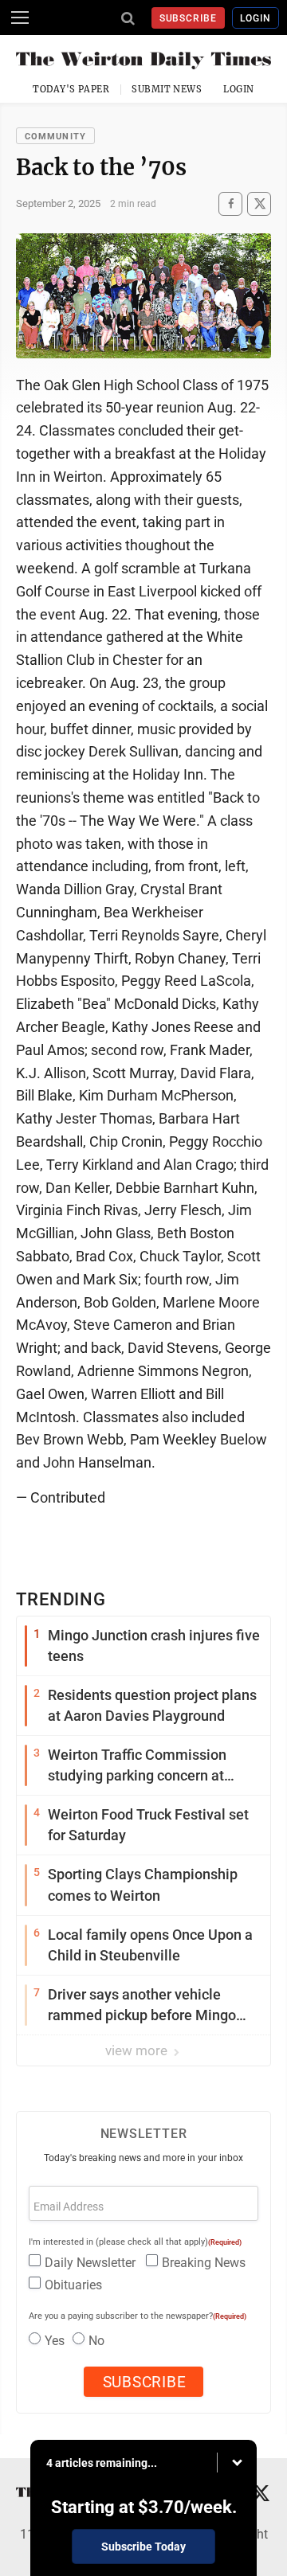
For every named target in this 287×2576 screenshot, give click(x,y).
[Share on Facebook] (230, 203)
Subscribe (189, 18)
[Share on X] (259, 203)
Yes (55, 2341)
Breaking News (204, 2263)
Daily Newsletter (90, 2263)
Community (55, 137)
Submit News (167, 89)
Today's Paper (71, 89)
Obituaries (73, 2285)
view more (138, 2050)
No (96, 2341)
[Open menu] (20, 18)
